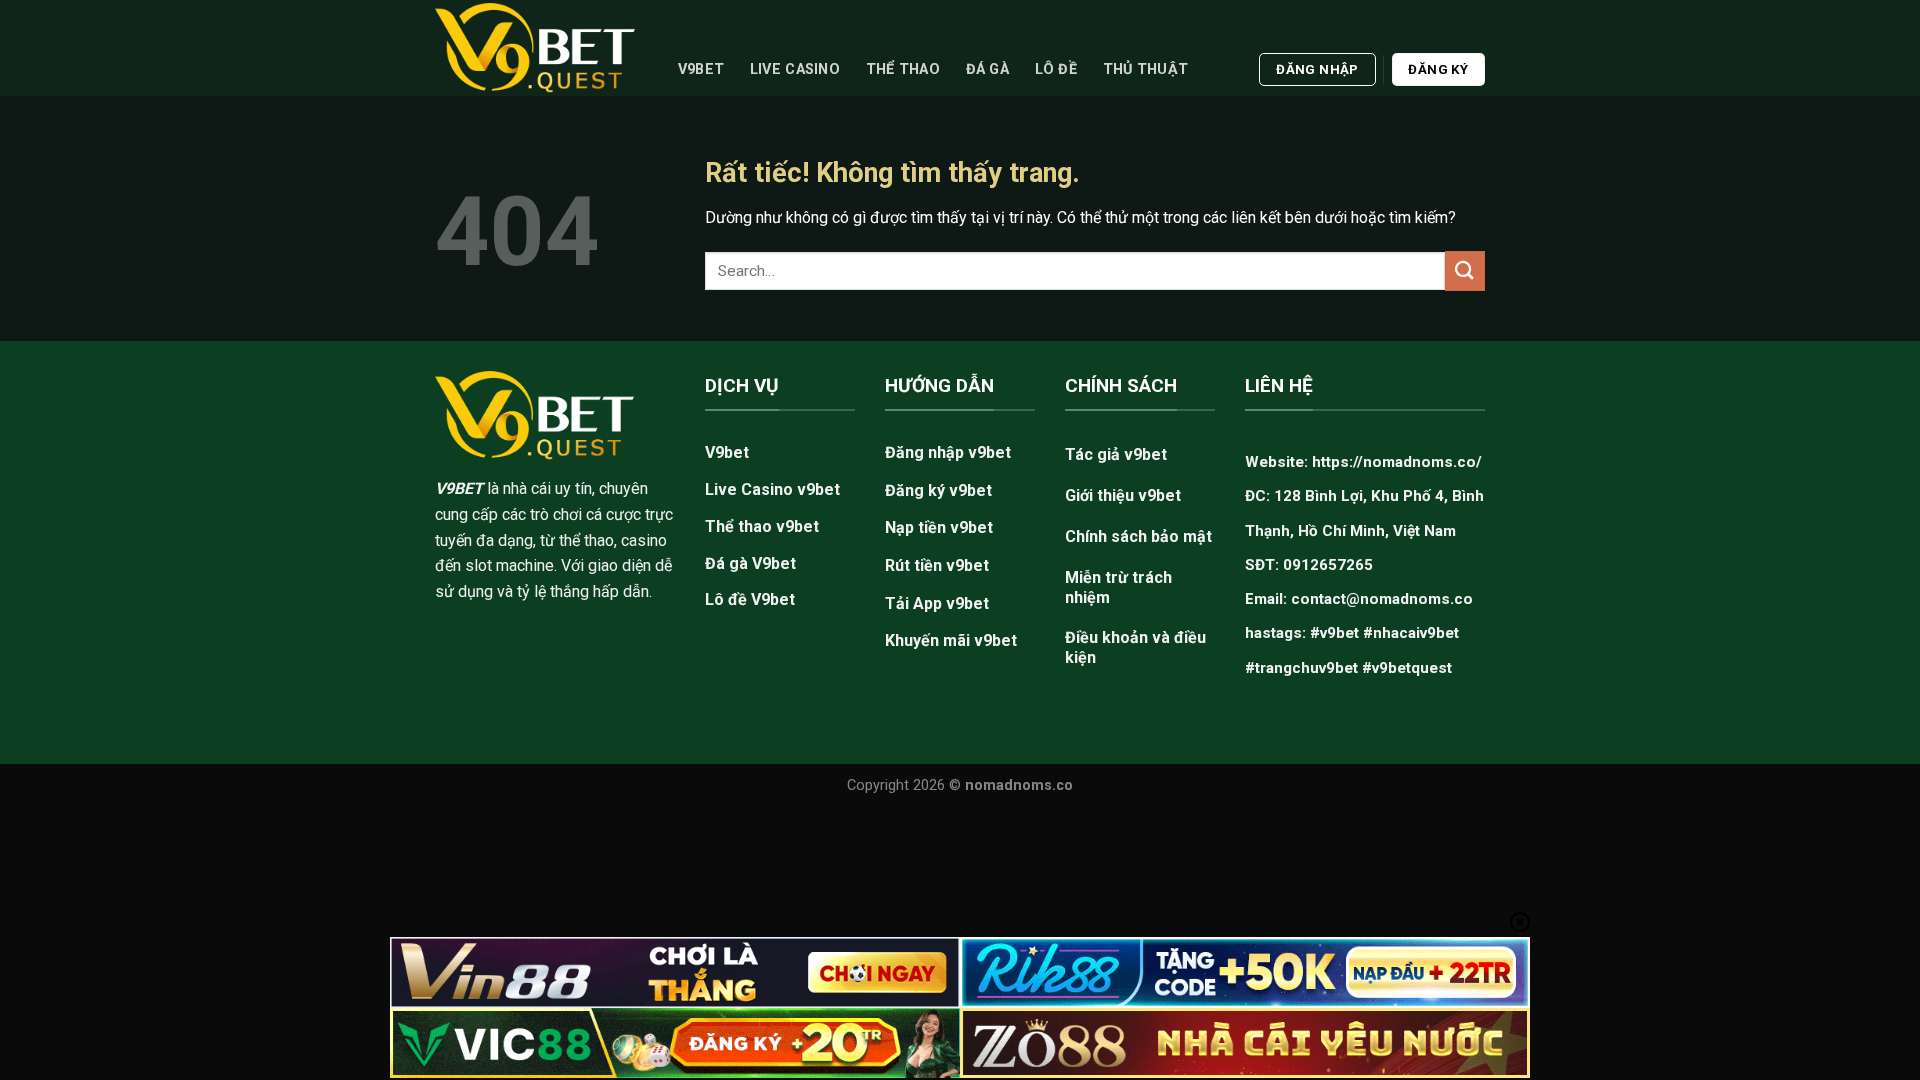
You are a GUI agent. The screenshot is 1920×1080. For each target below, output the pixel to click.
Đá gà (987, 69)
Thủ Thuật (1146, 69)
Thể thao (903, 69)
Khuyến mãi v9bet (951, 640)
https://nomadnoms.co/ (1397, 462)
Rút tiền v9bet (937, 565)
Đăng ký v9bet (938, 490)
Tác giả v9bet (1116, 454)
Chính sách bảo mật (1138, 536)
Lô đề (1056, 69)
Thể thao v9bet (762, 526)
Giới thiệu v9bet (1123, 495)
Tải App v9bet (937, 603)
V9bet (701, 69)
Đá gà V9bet (750, 563)
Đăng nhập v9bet (948, 452)
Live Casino (795, 69)
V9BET (459, 488)
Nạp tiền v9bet (939, 527)
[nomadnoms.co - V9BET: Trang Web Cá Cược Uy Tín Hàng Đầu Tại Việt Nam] (535, 47)
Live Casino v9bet (772, 489)
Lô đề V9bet (750, 599)
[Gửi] (1465, 270)
